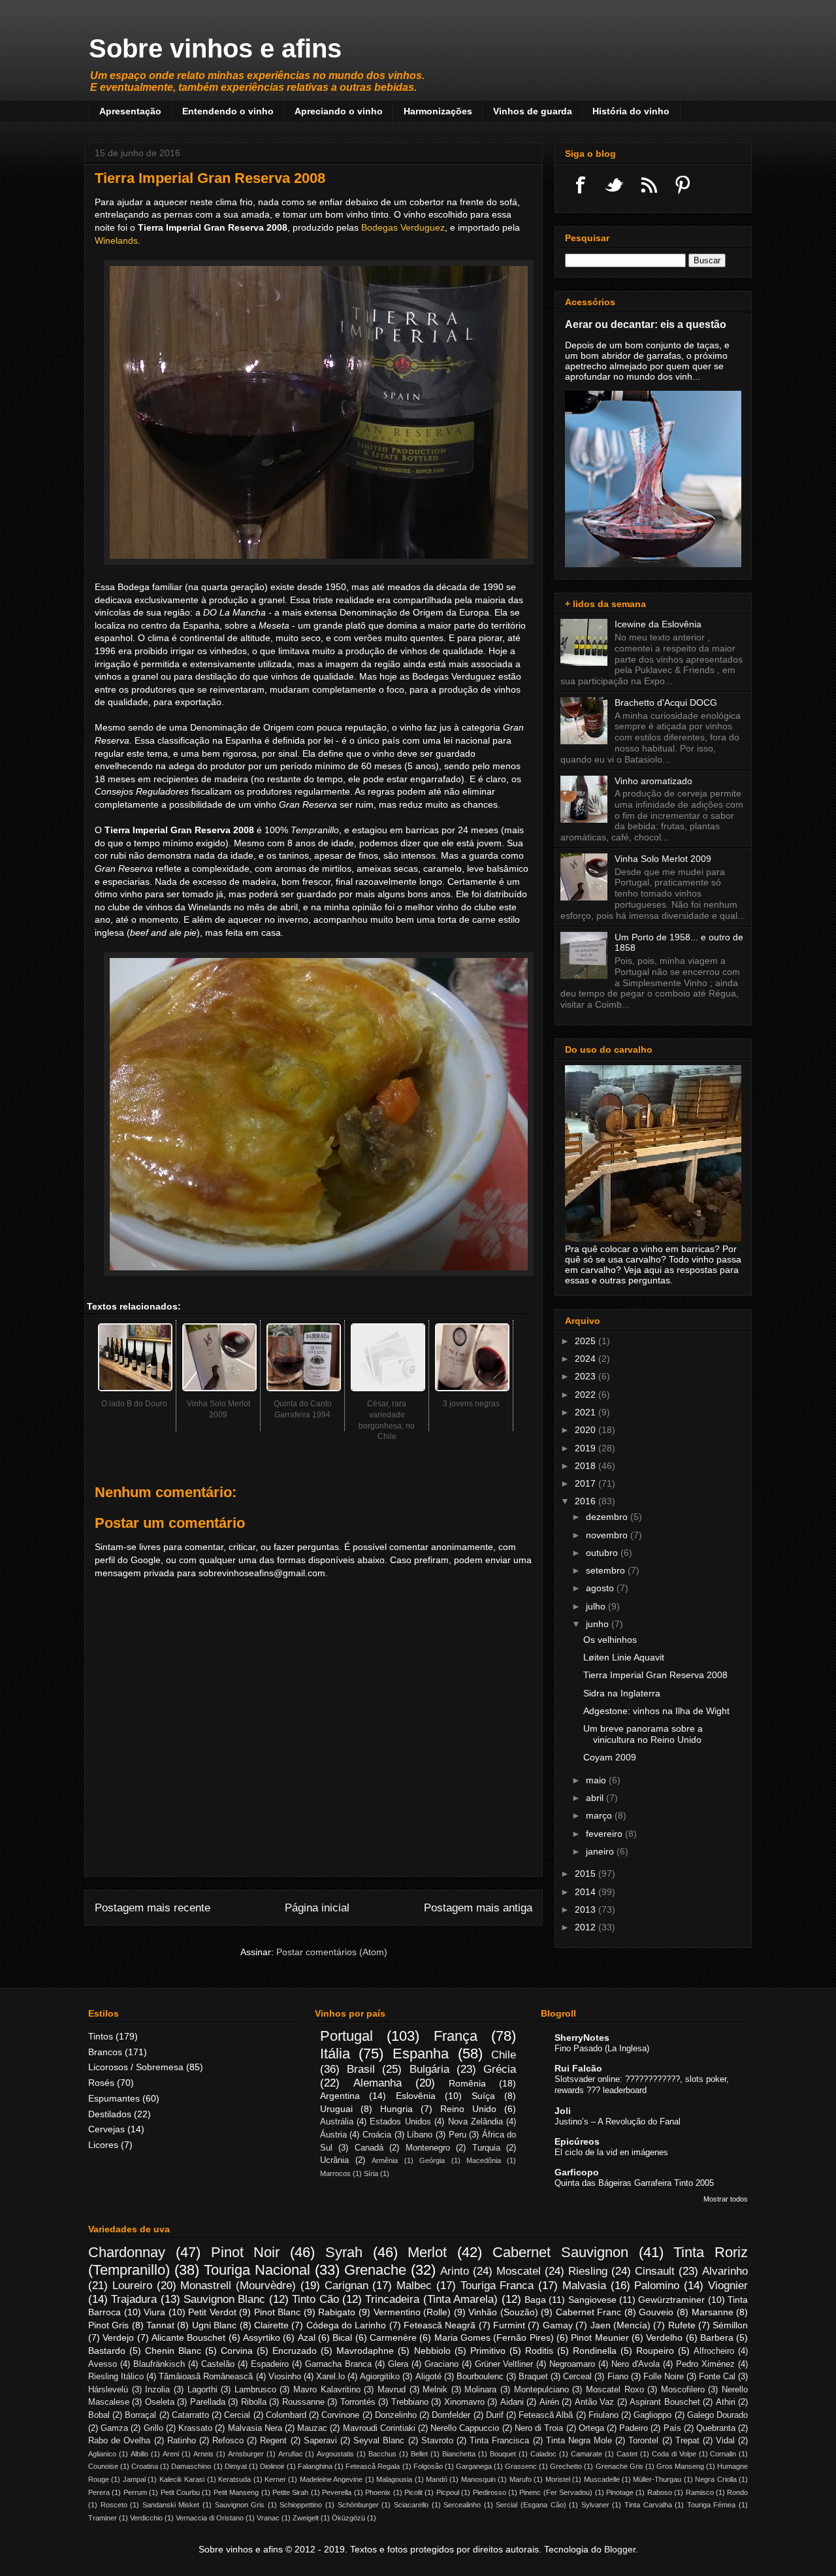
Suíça (483, 2096)
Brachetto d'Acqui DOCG (666, 702)
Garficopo (577, 2172)
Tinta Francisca (499, 2441)
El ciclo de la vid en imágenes (611, 2152)
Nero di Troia (539, 2428)
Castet (627, 2454)
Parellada (208, 2402)
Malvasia (584, 2286)
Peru (458, 2135)
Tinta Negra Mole (579, 2441)
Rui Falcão (578, 2068)
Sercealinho (462, 2505)
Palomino (657, 2286)
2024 (587, 1359)
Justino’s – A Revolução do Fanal (618, 2122)
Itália (335, 2054)
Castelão (218, 2364)
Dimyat (236, 2466)
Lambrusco (255, 2390)
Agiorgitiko (380, 2377)
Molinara (480, 2390)
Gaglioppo (652, 2415)
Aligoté (428, 2377)
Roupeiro (655, 2351)
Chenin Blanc (173, 2351)
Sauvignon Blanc (224, 2299)
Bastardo (107, 2351)
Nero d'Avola (635, 2364)
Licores (103, 2145)
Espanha (421, 2054)
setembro (607, 1570)
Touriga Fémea (712, 2505)
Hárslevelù (108, 2390)
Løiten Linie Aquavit (624, 1657)
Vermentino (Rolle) (412, 2312)
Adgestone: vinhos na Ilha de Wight (656, 1711)
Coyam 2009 (610, 1757)
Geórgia (432, 2160)
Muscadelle (602, 2479)
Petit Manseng (236, 2492)
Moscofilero (683, 2390)
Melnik (435, 2390)
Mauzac (312, 2428)
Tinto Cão (315, 2299)
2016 (587, 1501)
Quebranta (716, 2428)
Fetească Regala (373, 2466)
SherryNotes (582, 2038)
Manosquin (478, 2479)
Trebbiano (410, 2402)
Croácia (377, 2135)
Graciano (442, 2364)
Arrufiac (291, 2454)
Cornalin (723, 2454)
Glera (398, 2364)
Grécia (500, 2069)
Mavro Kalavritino (327, 2390)
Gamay (558, 2325)
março (600, 1815)
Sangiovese (592, 2300)
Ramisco (700, 2492)
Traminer (103, 2518)
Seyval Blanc (379, 2441)
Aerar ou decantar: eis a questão (646, 324)
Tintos (101, 2036)
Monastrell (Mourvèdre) (238, 2286)
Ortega (591, 2428)
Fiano (618, 2377)
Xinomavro (464, 2402)
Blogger (620, 2549)
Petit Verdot (212, 2312)
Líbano (420, 2135)
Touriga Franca (497, 2286)
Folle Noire (664, 2377)
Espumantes (114, 2098)
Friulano (603, 2415)
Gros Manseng (680, 2466)
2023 (587, 1376)
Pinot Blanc (278, 2312)
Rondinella (595, 2351)
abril (596, 1798)
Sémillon (730, 2325)
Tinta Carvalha (648, 2505)
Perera (99, 2492)
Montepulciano (541, 2390)
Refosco (228, 2441)
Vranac (268, 2518)
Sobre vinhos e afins (215, 48)
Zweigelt (306, 2518)
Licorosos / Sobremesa (136, 2067)
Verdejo (118, 2337)
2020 (587, 1430)
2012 (587, 1927)
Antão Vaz (594, 2402)
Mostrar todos (726, 2199)
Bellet (419, 2454)
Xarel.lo (330, 2377)
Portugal (346, 2036)
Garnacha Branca (338, 2364)
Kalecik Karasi (182, 2479)
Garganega (474, 2466)
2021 (587, 1412)
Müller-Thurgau (657, 2479)
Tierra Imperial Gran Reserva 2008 (655, 1675)
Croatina (145, 2466)
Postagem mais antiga (478, 1908)
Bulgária (429, 2069)
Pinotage (620, 2492)
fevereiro (605, 1834)
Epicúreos (577, 2141)
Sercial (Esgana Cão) (531, 2505)
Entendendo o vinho (228, 111)
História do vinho (631, 111)
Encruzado (295, 2351)
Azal (307, 2337)
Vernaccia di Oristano (210, 2518)
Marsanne (713, 2312)
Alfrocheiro (714, 2351)
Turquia (486, 2148)
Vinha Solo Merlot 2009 (663, 859)
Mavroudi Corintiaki (379, 2428)
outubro (603, 1553)
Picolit (413, 2492)
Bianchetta (459, 2454)
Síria (371, 2173)
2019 (587, 1448)
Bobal (99, 2415)
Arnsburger (246, 2454)
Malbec (414, 2286)
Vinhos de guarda (533, 111)
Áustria (333, 2135)
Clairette (271, 2325)
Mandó (437, 2479)
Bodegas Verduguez (403, 227)
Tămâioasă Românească (206, 2377)
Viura (154, 2312)
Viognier (728, 2286)
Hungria (396, 2109)
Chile (504, 2055)
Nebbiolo (432, 2351)
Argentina (340, 2096)
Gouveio (656, 2312)
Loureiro (132, 2286)
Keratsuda (234, 2479)
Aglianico (102, 2454)
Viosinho (285, 2377)
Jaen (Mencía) (620, 2325)
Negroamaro (572, 2364)
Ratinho (182, 2441)
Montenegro (428, 2148)
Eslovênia (416, 2096)
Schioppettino (301, 2505)
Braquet (533, 2377)
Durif (495, 2415)
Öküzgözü (348, 2518)
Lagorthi (202, 2390)
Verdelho (664, 2337)
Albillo (139, 2454)
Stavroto (437, 2441)
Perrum (135, 2492)
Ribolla (254, 2402)
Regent (273, 2441)
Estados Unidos (400, 2122)
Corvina (237, 2351)
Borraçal (140, 2415)
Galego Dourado (717, 2415)
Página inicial (317, 1908)
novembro (608, 1535)
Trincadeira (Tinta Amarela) (431, 2299)
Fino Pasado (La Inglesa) (602, 2048)
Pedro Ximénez (705, 2364)
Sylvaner (595, 2505)
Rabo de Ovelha (119, 2441)
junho (599, 1624)
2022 (587, 1395)
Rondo (737, 2492)
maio (597, 1780)
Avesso (103, 2364)
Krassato (195, 2428)
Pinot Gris (108, 2325)
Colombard (286, 2415)
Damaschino (191, 2466)
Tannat (160, 2325)
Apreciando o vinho (339, 111)
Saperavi (320, 2441)
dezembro (608, 1517)
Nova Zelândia (475, 2122)
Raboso (660, 2492)
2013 (587, 1909)
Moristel (558, 2479)
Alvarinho (725, 2271)
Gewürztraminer (671, 2300)
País (672, 2428)
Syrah (344, 2252)
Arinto (455, 2271)
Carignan (346, 2286)
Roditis (539, 2351)
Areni (171, 2454)
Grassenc (521, 2466)
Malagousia (394, 2479)
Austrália (337, 2122)
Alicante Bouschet (188, 2337)
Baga (535, 2300)
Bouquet (503, 2454)
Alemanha (378, 2083)
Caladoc (543, 2454)
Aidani (512, 2402)
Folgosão (428, 2466)
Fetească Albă (546, 2415)
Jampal (134, 2479)
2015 (587, 1874)
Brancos (105, 2052)
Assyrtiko (262, 2337)
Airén (549, 2402)
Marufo (521, 2479)
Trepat (687, 2441)
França (456, 2036)
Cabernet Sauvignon (560, 2252)
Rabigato (337, 2312)
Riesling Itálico (116, 2377)
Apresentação (130, 111)
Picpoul (448, 2492)
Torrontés (358, 2402)
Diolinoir (272, 2466)
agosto (601, 1588)
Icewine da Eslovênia (658, 624)
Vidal (725, 2441)
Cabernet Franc (589, 2312)
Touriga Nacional (257, 2270)
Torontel (643, 2441)
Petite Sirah (290, 2492)
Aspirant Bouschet (665, 2402)
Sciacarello (411, 2505)
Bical (342, 2337)
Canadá (369, 2148)
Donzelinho (396, 2415)
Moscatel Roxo (615, 2390)
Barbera (717, 2337)
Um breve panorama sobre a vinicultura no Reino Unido (643, 1734)
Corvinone (340, 2415)
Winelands (116, 240)
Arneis (203, 2454)
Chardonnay (127, 2252)
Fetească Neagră (440, 2325)
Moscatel (519, 2271)
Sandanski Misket (171, 2505)
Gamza (114, 2428)
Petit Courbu (180, 2492)
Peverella (337, 2492)
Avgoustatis (335, 2454)
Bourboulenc (480, 2377)
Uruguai (336, 2109)
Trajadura (134, 2299)
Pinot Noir (246, 2252)
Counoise (103, 2466)
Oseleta (160, 2402)
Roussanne (303, 2402)
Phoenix (378, 2492)
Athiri (726, 2402)
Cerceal (577, 2377)
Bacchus (382, 2454)
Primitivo (488, 2351)
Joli (563, 2111)
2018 (587, 1466)
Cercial (237, 2415)
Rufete (682, 2325)
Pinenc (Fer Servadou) (556, 2492)
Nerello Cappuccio (465, 2428)
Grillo (153, 2428)
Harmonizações (438, 111)
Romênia (467, 2083)
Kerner (275, 2479)
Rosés (101, 2083)
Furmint (509, 2325)
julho (597, 1606)
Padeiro (634, 2428)
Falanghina (315, 2466)
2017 (587, 1483)
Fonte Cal (717, 2377)
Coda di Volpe (674, 2454)
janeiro (601, 1851)
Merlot (427, 2252)
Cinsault (655, 2271)
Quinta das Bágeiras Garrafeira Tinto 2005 (634, 2183)
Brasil (361, 2069)
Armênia (385, 2160)
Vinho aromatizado (653, 781)
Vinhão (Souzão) (503, 2312)
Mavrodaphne (365, 2351)
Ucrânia (334, 2160)
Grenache (375, 2270)
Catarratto (190, 2415)
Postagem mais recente (153, 1908)
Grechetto (566, 2466)
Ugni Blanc (214, 2325)
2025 (587, 1341)
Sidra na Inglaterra (622, 1693)
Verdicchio (146, 2518)
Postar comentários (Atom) (332, 1952)
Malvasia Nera (255, 2428)
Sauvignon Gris (240, 2505)
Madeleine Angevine (331, 2479)
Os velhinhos (610, 1640)
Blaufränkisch (159, 2364)
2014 (587, 1892)
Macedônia (484, 2160)
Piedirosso (490, 2492)
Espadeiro (270, 2364)
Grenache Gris (619, 2466)
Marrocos (335, 2173)
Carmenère (393, 2337)
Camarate (587, 2454)
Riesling (588, 2271)
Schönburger (358, 2505)
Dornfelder (451, 2415)
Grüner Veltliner (504, 2364)
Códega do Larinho (346, 2325)
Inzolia (157, 2390)
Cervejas (106, 2129)
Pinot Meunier (600, 2337)
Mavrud (392, 2390)
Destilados (110, 2114)
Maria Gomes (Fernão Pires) (494, 2337)
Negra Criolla (715, 2479)
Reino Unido (468, 2109)
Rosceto (114, 2505)
